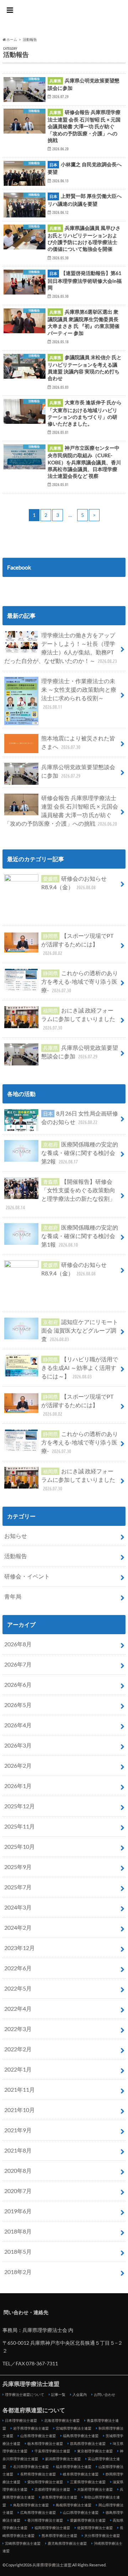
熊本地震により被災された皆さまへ (78, 742)
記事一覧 (58, 2394)
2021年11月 (20, 2089)
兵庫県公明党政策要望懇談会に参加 (78, 771)
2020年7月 (18, 2191)
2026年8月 (18, 1644)
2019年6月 (18, 2211)
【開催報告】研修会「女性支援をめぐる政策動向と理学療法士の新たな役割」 (60, 1194)
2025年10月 (20, 1846)
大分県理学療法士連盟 (102, 2536)
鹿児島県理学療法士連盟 (67, 2543)
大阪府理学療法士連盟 (95, 2489)
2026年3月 (18, 1745)
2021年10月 (20, 2110)
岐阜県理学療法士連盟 (81, 2474)
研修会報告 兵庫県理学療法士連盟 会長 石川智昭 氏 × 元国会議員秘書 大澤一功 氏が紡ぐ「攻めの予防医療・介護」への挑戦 (61, 811)
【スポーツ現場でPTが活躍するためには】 (77, 944)
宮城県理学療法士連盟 (74, 2428)
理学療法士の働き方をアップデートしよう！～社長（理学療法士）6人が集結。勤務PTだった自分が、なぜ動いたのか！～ (61, 648)
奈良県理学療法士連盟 (59, 2497)
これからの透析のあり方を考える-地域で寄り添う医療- (80, 981)
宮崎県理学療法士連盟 (23, 2543)
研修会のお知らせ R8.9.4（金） (74, 883)
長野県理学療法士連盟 (38, 2474)
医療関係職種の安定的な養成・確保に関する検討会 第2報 (80, 1153)
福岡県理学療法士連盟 (52, 2528)
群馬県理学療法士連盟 (88, 2443)
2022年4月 (18, 2008)
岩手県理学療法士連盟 (31, 2428)
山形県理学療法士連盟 (38, 2436)
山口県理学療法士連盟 (81, 2512)
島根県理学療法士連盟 (74, 2505)
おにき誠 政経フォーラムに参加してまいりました (78, 1019)
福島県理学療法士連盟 (81, 2436)
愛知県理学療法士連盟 (45, 2482)
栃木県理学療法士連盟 (45, 2443)
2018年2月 (18, 2272)
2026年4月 (18, 1725)
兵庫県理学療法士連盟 (64, 18)
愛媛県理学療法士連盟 (88, 2520)
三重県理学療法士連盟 (88, 2482)
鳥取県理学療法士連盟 (31, 2505)
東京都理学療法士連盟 (95, 2451)
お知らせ (16, 1536)
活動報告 (16, 1556)
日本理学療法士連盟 (21, 2420)
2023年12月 (20, 1948)
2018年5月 (18, 2251)
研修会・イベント (27, 1576)
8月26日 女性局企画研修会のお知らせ (80, 1117)
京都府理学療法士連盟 (52, 2489)
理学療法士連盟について (25, 2394)
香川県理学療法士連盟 (45, 2520)
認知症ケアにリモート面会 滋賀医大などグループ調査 (80, 1330)
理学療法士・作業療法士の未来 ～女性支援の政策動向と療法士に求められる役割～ (79, 694)
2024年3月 (18, 1907)
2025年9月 (18, 1867)
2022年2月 (18, 2049)
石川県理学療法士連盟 (31, 2467)
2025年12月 (20, 1806)
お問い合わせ (105, 2394)
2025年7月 (18, 1887)
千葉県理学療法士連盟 (52, 2451)
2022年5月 (18, 1988)
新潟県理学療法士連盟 (63, 2459)
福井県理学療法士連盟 (74, 2467)
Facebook (19, 567)
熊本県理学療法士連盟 (59, 2536)
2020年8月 (18, 2170)
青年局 (13, 1596)
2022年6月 (18, 1968)
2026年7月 (18, 1664)
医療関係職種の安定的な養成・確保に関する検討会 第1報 (80, 1236)
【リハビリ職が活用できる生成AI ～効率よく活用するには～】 (80, 1368)
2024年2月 (18, 1927)
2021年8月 (18, 2150)
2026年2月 (18, 1765)
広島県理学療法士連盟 (38, 2512)
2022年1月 (18, 2069)
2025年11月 (20, 1826)
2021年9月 (18, 2130)
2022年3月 (18, 2029)
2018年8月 (18, 2231)
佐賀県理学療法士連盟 (95, 2528)
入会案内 (80, 2394)
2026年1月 (18, 1786)
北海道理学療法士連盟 (62, 2420)
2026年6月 (18, 1684)
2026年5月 (18, 1705)
